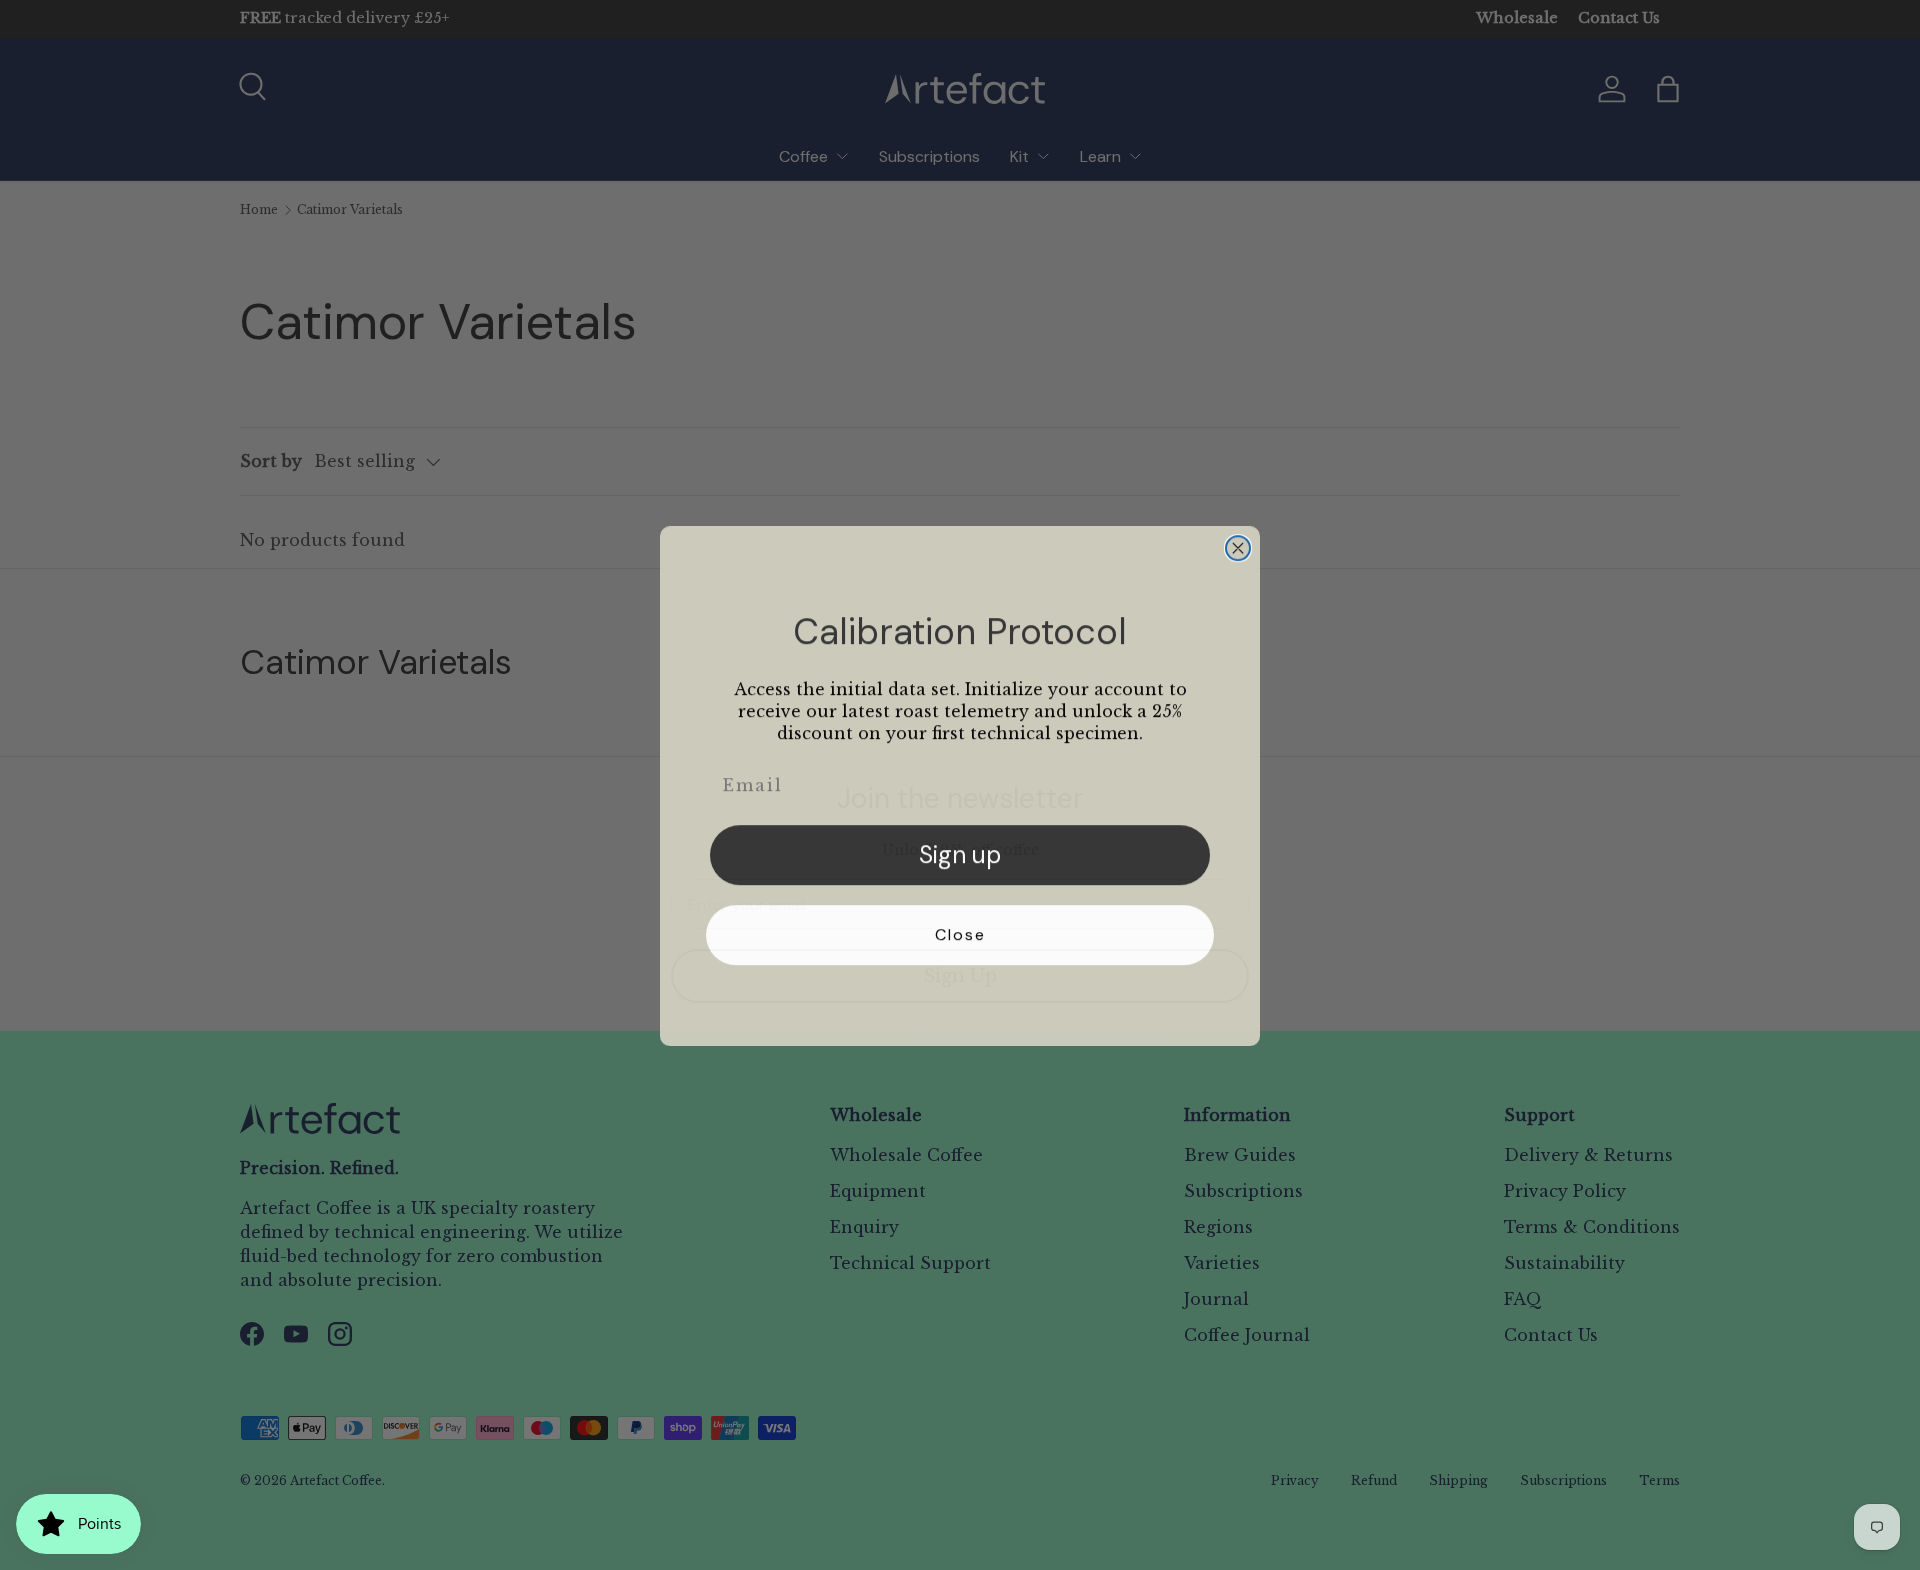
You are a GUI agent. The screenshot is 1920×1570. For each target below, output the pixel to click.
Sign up (960, 853)
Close (960, 933)
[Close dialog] (1238, 547)
